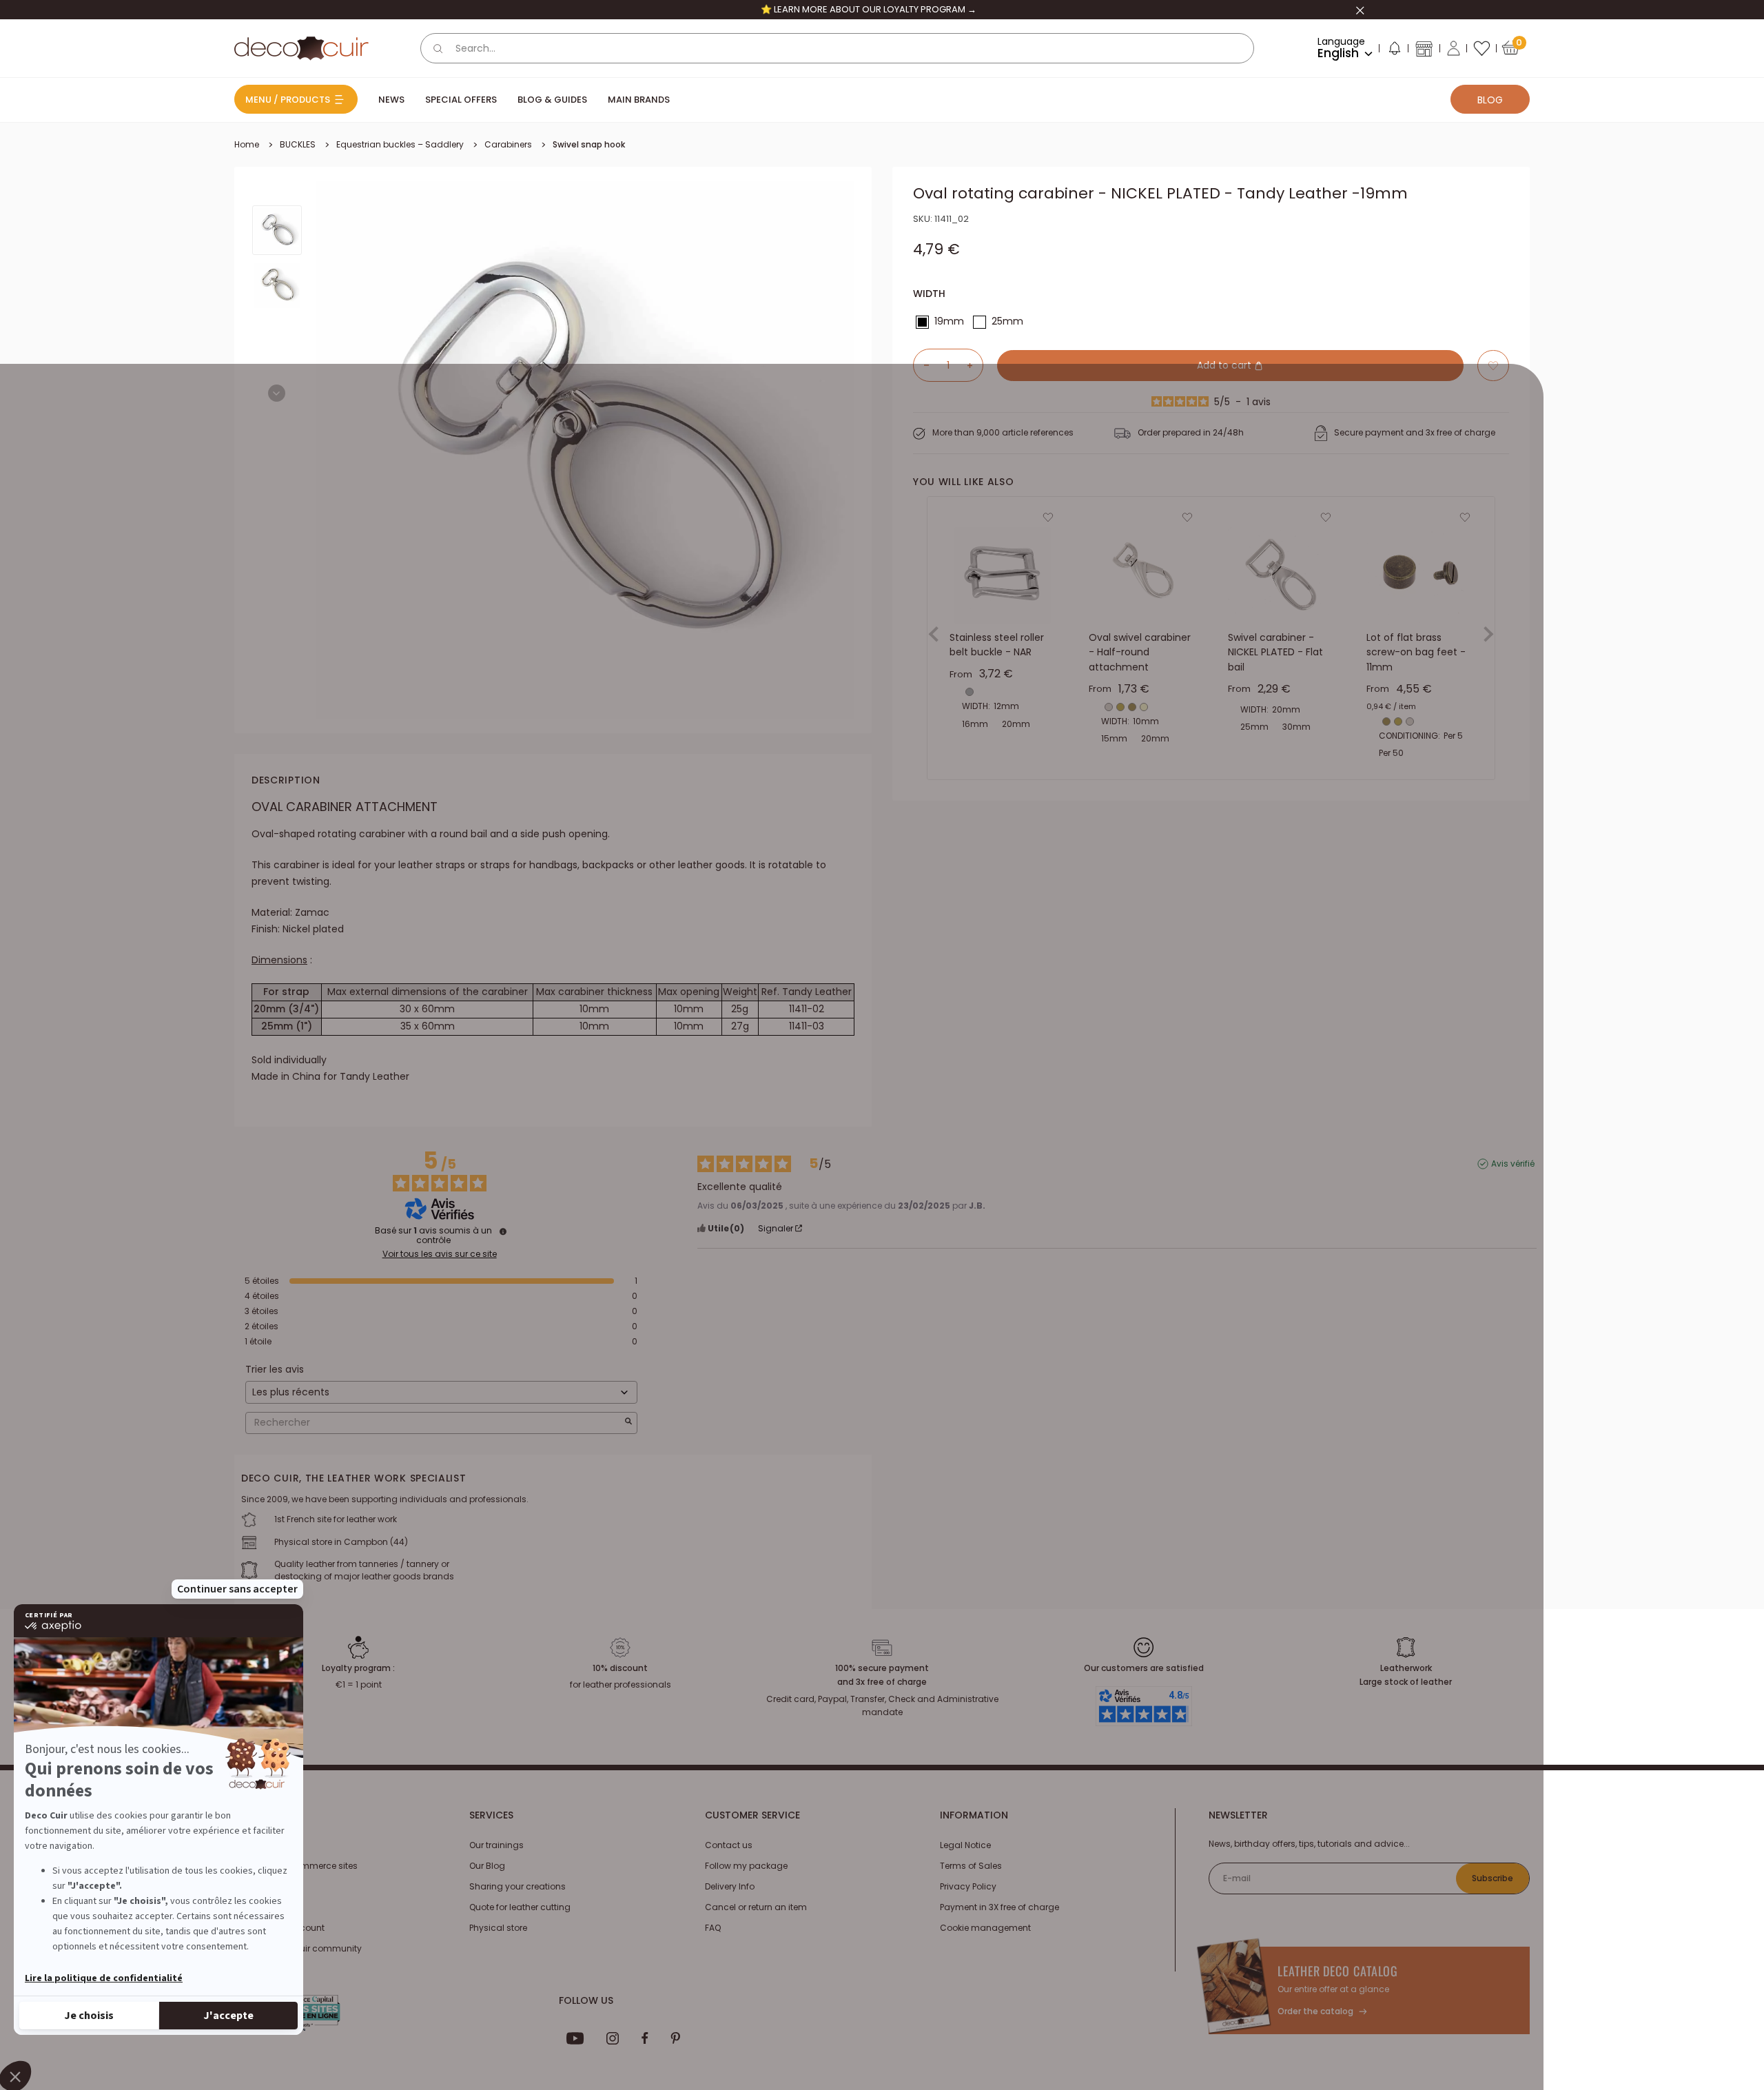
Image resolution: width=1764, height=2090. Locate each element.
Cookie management (985, 1928)
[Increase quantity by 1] (975, 365)
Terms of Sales (971, 1866)
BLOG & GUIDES (552, 100)
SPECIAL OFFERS (461, 100)
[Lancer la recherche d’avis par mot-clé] (628, 1423)
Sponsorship (261, 1907)
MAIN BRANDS (639, 100)
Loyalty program (269, 1886)
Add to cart (1225, 365)
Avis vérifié (1513, 1164)
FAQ (713, 1928)
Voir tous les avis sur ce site (440, 1254)
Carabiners (508, 144)
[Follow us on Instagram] (613, 2038)
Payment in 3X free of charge (999, 1907)
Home (247, 144)
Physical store (498, 1928)
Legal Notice (965, 1845)
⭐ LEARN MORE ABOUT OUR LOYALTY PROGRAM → (869, 9)
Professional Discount (279, 1928)
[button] (1394, 51)
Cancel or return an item (756, 1907)
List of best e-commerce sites (296, 1866)
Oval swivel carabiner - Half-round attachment (1140, 652)
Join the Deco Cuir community (298, 1948)
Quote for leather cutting (520, 1907)
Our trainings (496, 1845)
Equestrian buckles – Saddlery (400, 144)
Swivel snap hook (589, 144)
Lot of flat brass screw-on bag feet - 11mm (1416, 652)
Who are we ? (262, 1845)
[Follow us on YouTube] (575, 2038)
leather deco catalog (1338, 1971)
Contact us (729, 1845)
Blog (1490, 100)
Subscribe (1493, 1878)
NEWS (391, 100)
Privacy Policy (968, 1886)
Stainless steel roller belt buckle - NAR (997, 645)
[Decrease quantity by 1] (921, 365)
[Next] (277, 393)
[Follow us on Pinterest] (675, 2038)
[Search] (438, 48)
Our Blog (487, 1866)
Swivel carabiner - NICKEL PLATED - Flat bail (1275, 652)
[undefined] (503, 1231)
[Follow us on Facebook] (645, 2038)
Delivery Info (730, 1886)
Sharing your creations (517, 1886)
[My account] (1454, 48)
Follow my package (746, 1866)
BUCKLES (298, 144)
